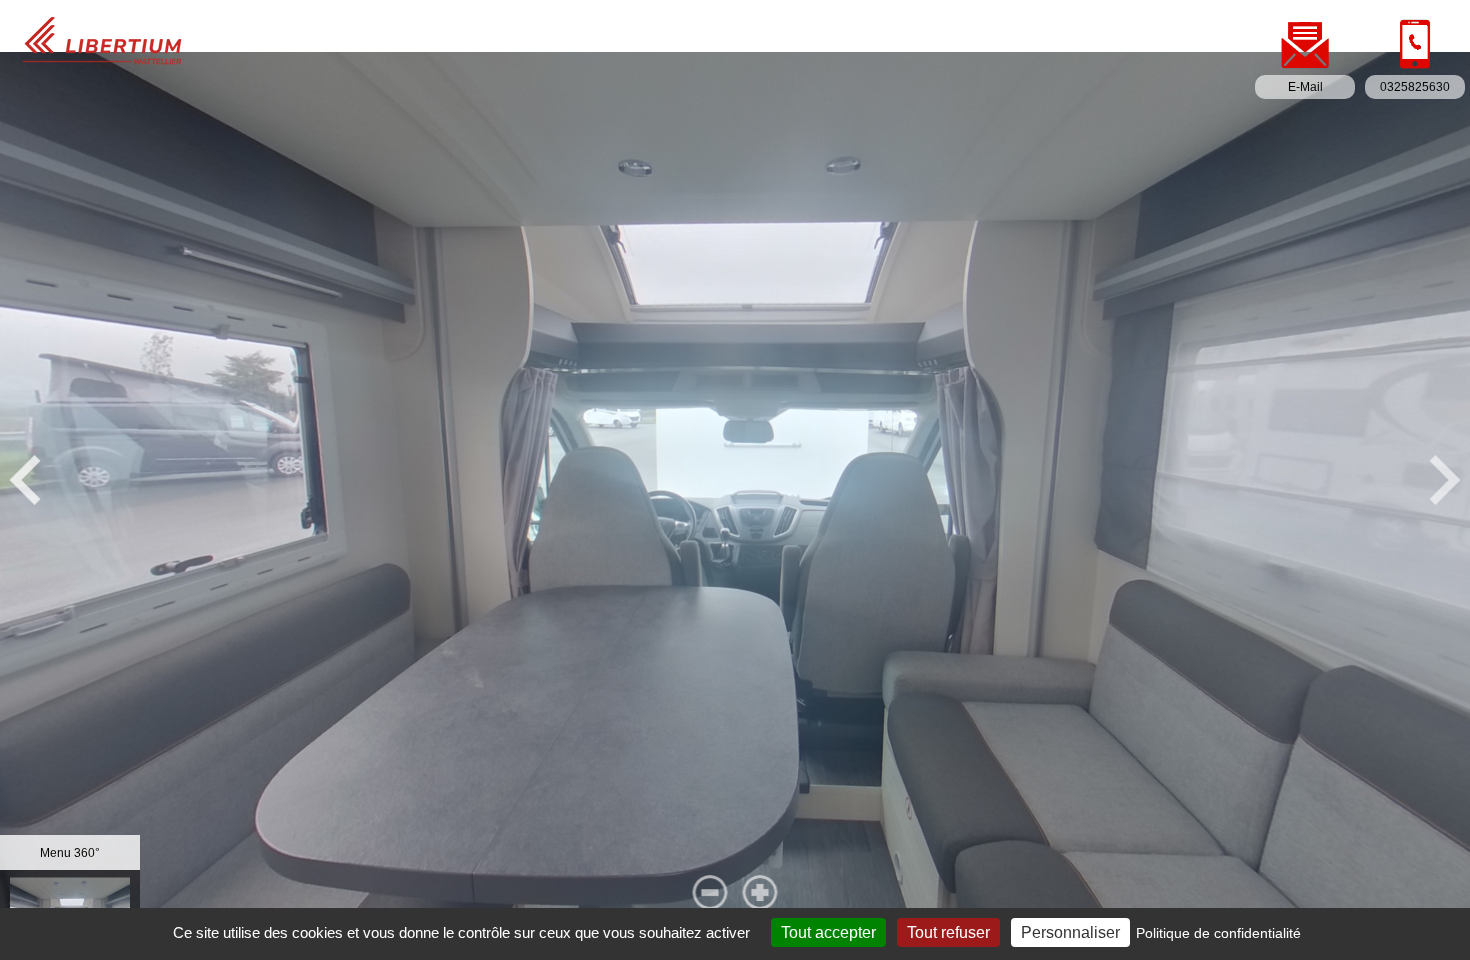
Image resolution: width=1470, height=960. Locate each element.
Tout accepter (828, 932)
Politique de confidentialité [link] (1218, 933)
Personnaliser (1070, 932)
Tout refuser (948, 932)
